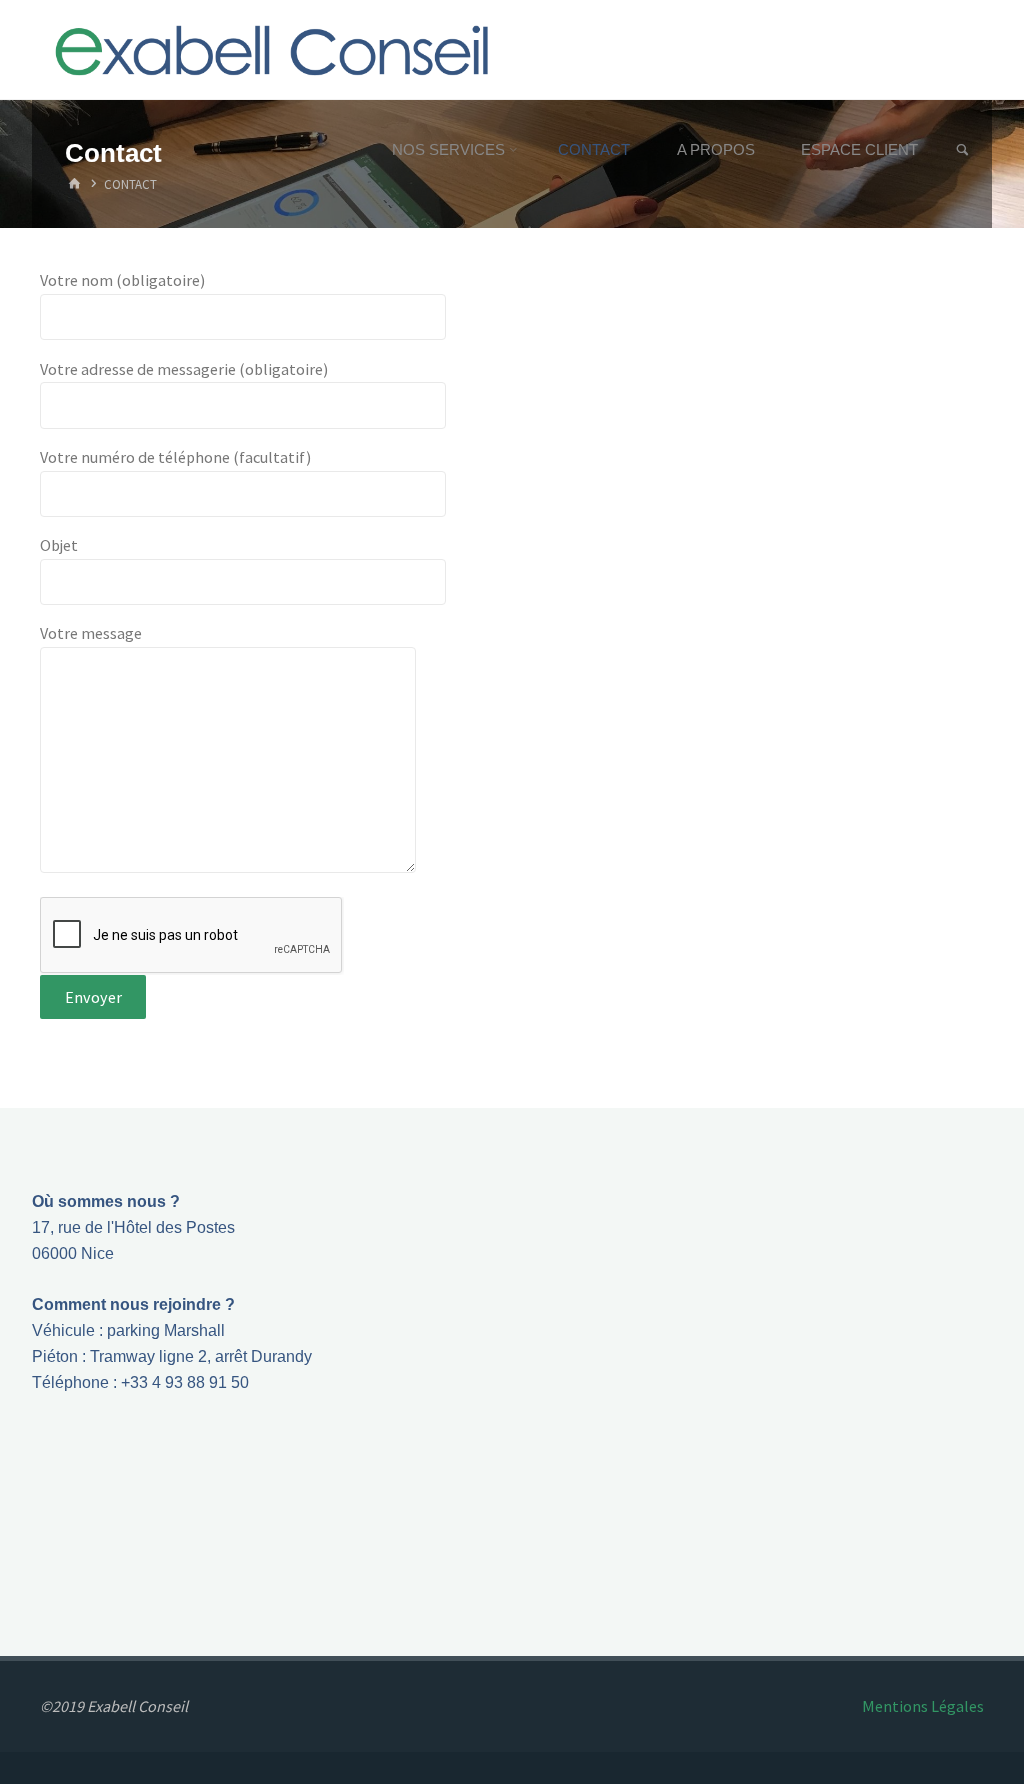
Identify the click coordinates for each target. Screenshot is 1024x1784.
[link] (962, 150)
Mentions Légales (923, 1706)
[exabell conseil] (272, 50)
